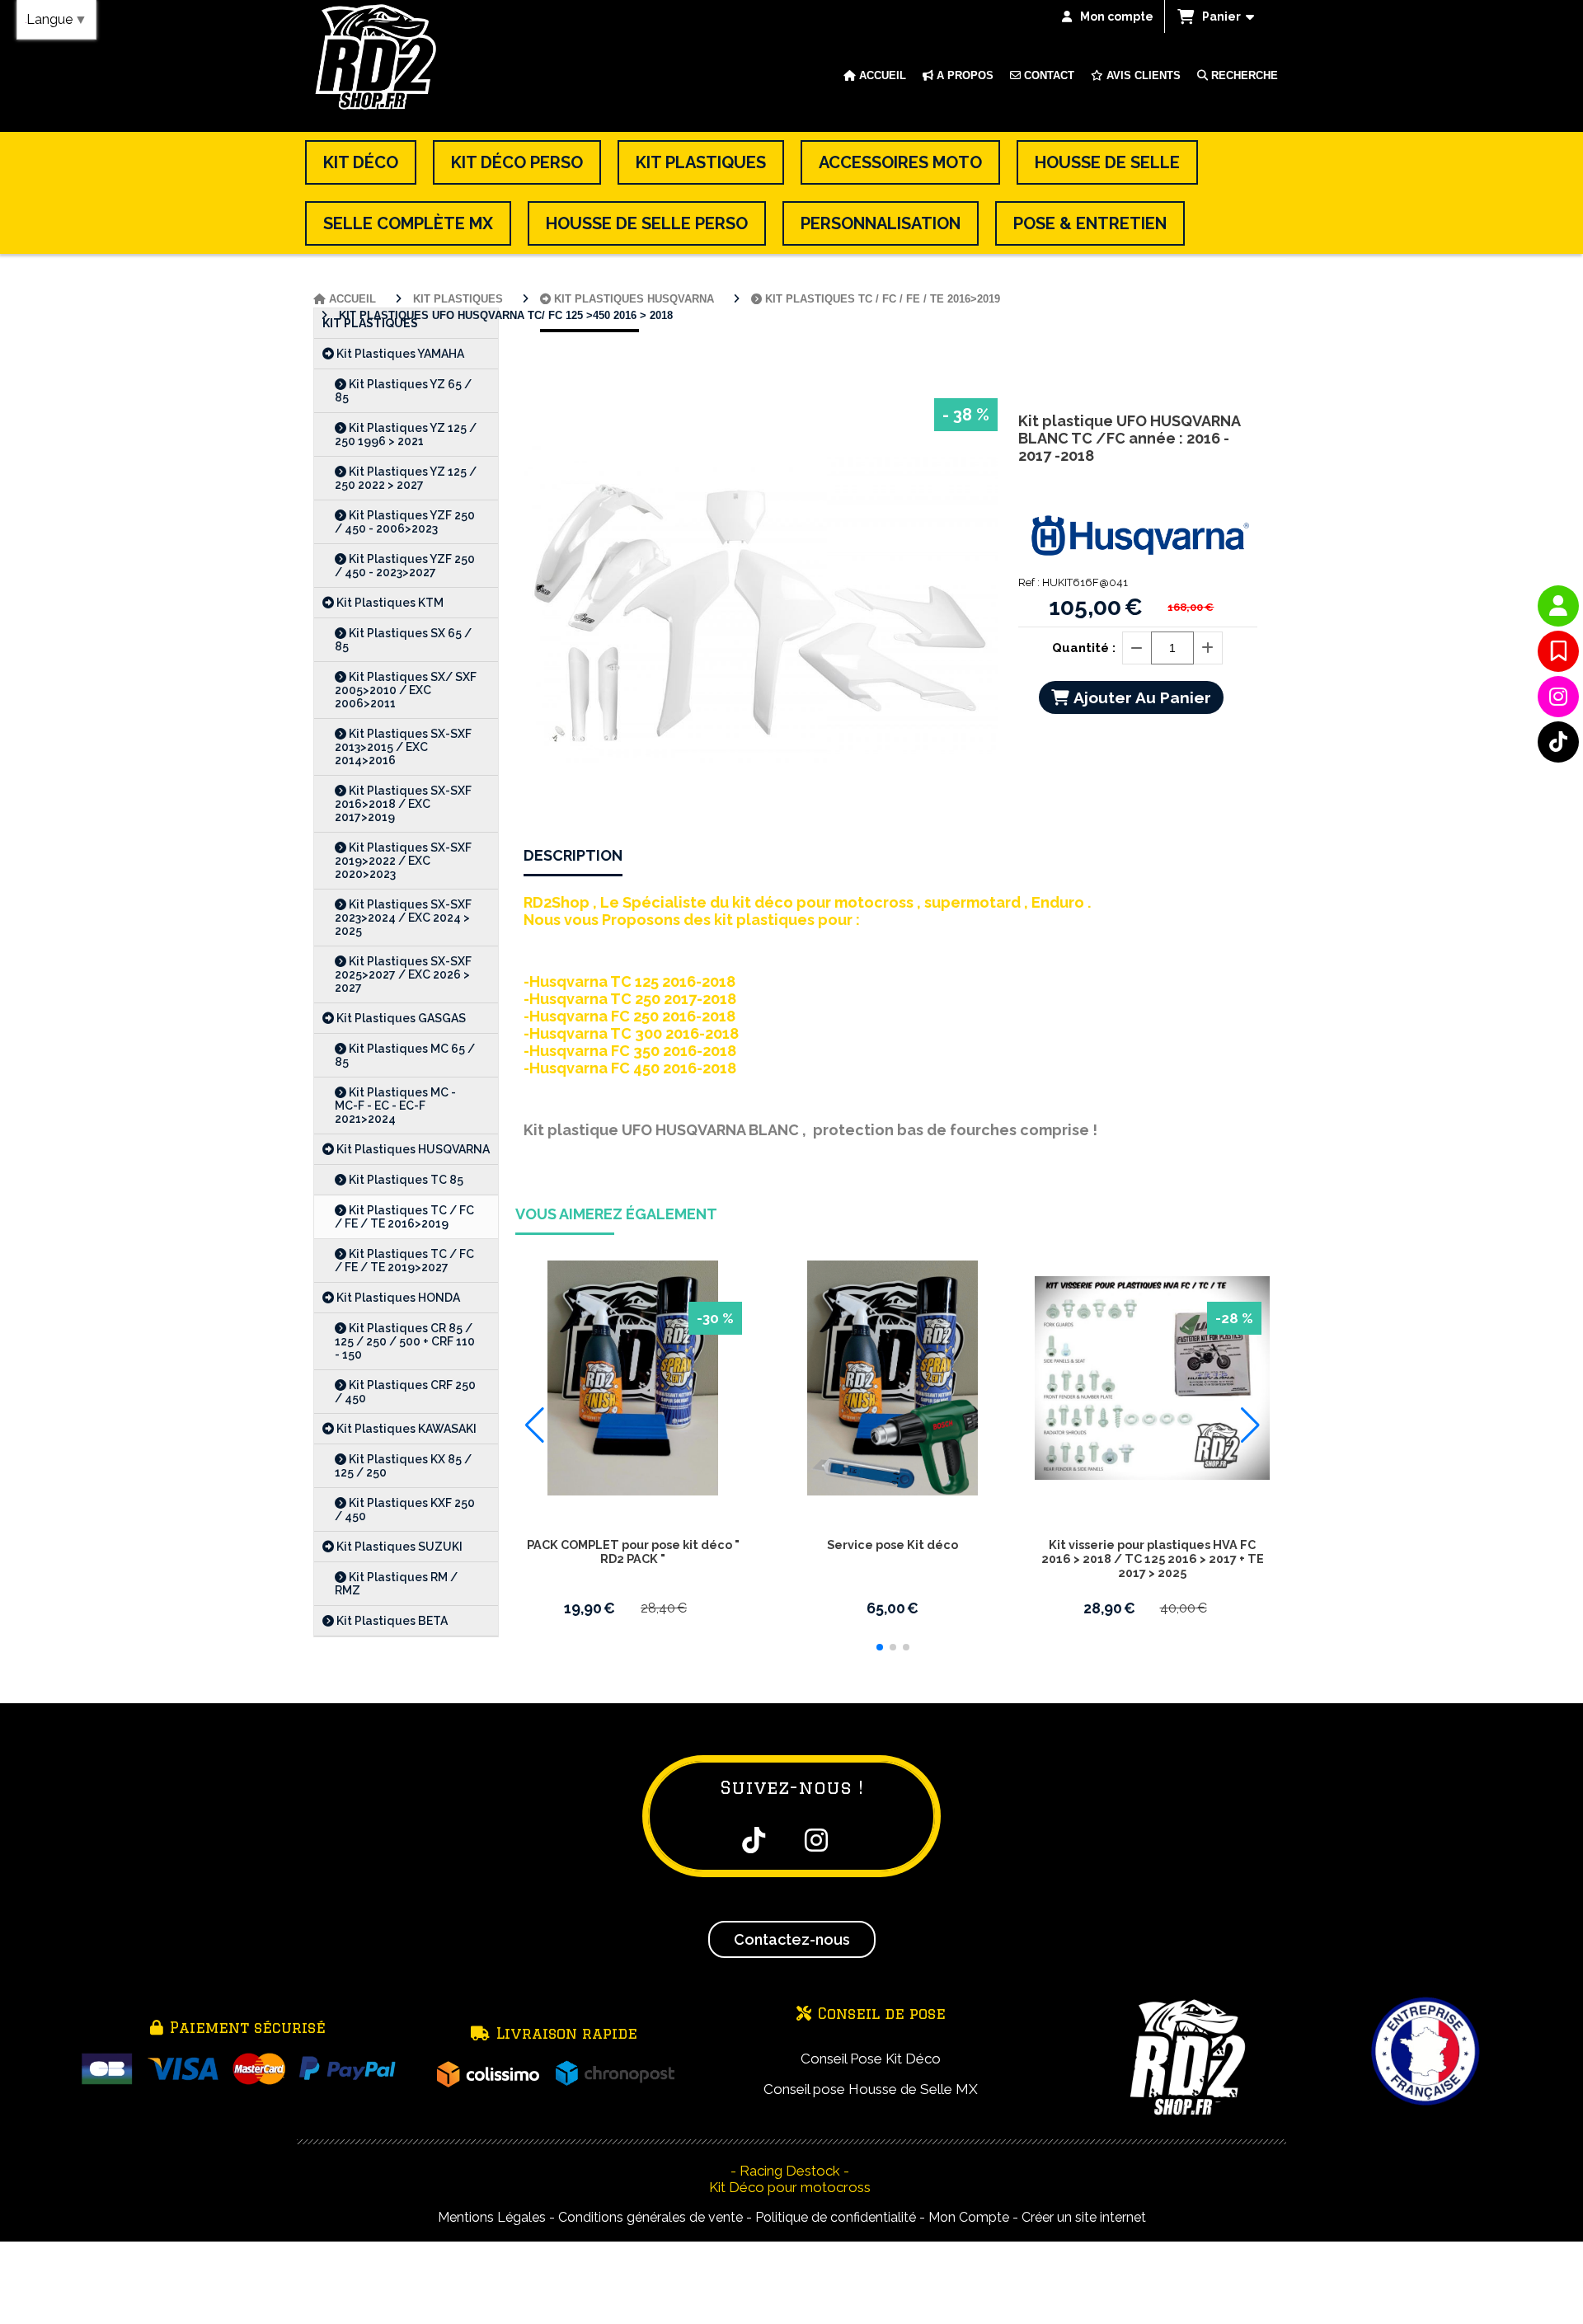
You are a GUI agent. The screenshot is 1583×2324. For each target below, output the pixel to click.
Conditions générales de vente (651, 2217)
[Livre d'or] (1558, 651)
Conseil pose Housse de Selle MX (871, 2089)
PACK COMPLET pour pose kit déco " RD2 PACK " (633, 1552)
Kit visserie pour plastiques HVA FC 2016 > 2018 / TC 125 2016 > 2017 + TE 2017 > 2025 (1153, 1559)
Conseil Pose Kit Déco (871, 2059)
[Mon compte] (1558, 606)
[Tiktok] (1558, 742)
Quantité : (1084, 648)
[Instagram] (1558, 697)
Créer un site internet (1084, 2217)
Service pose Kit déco (892, 1545)
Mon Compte (969, 2217)
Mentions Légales (492, 2217)
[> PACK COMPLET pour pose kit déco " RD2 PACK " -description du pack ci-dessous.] (633, 1378)
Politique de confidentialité (836, 2217)
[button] (880, 1647)
